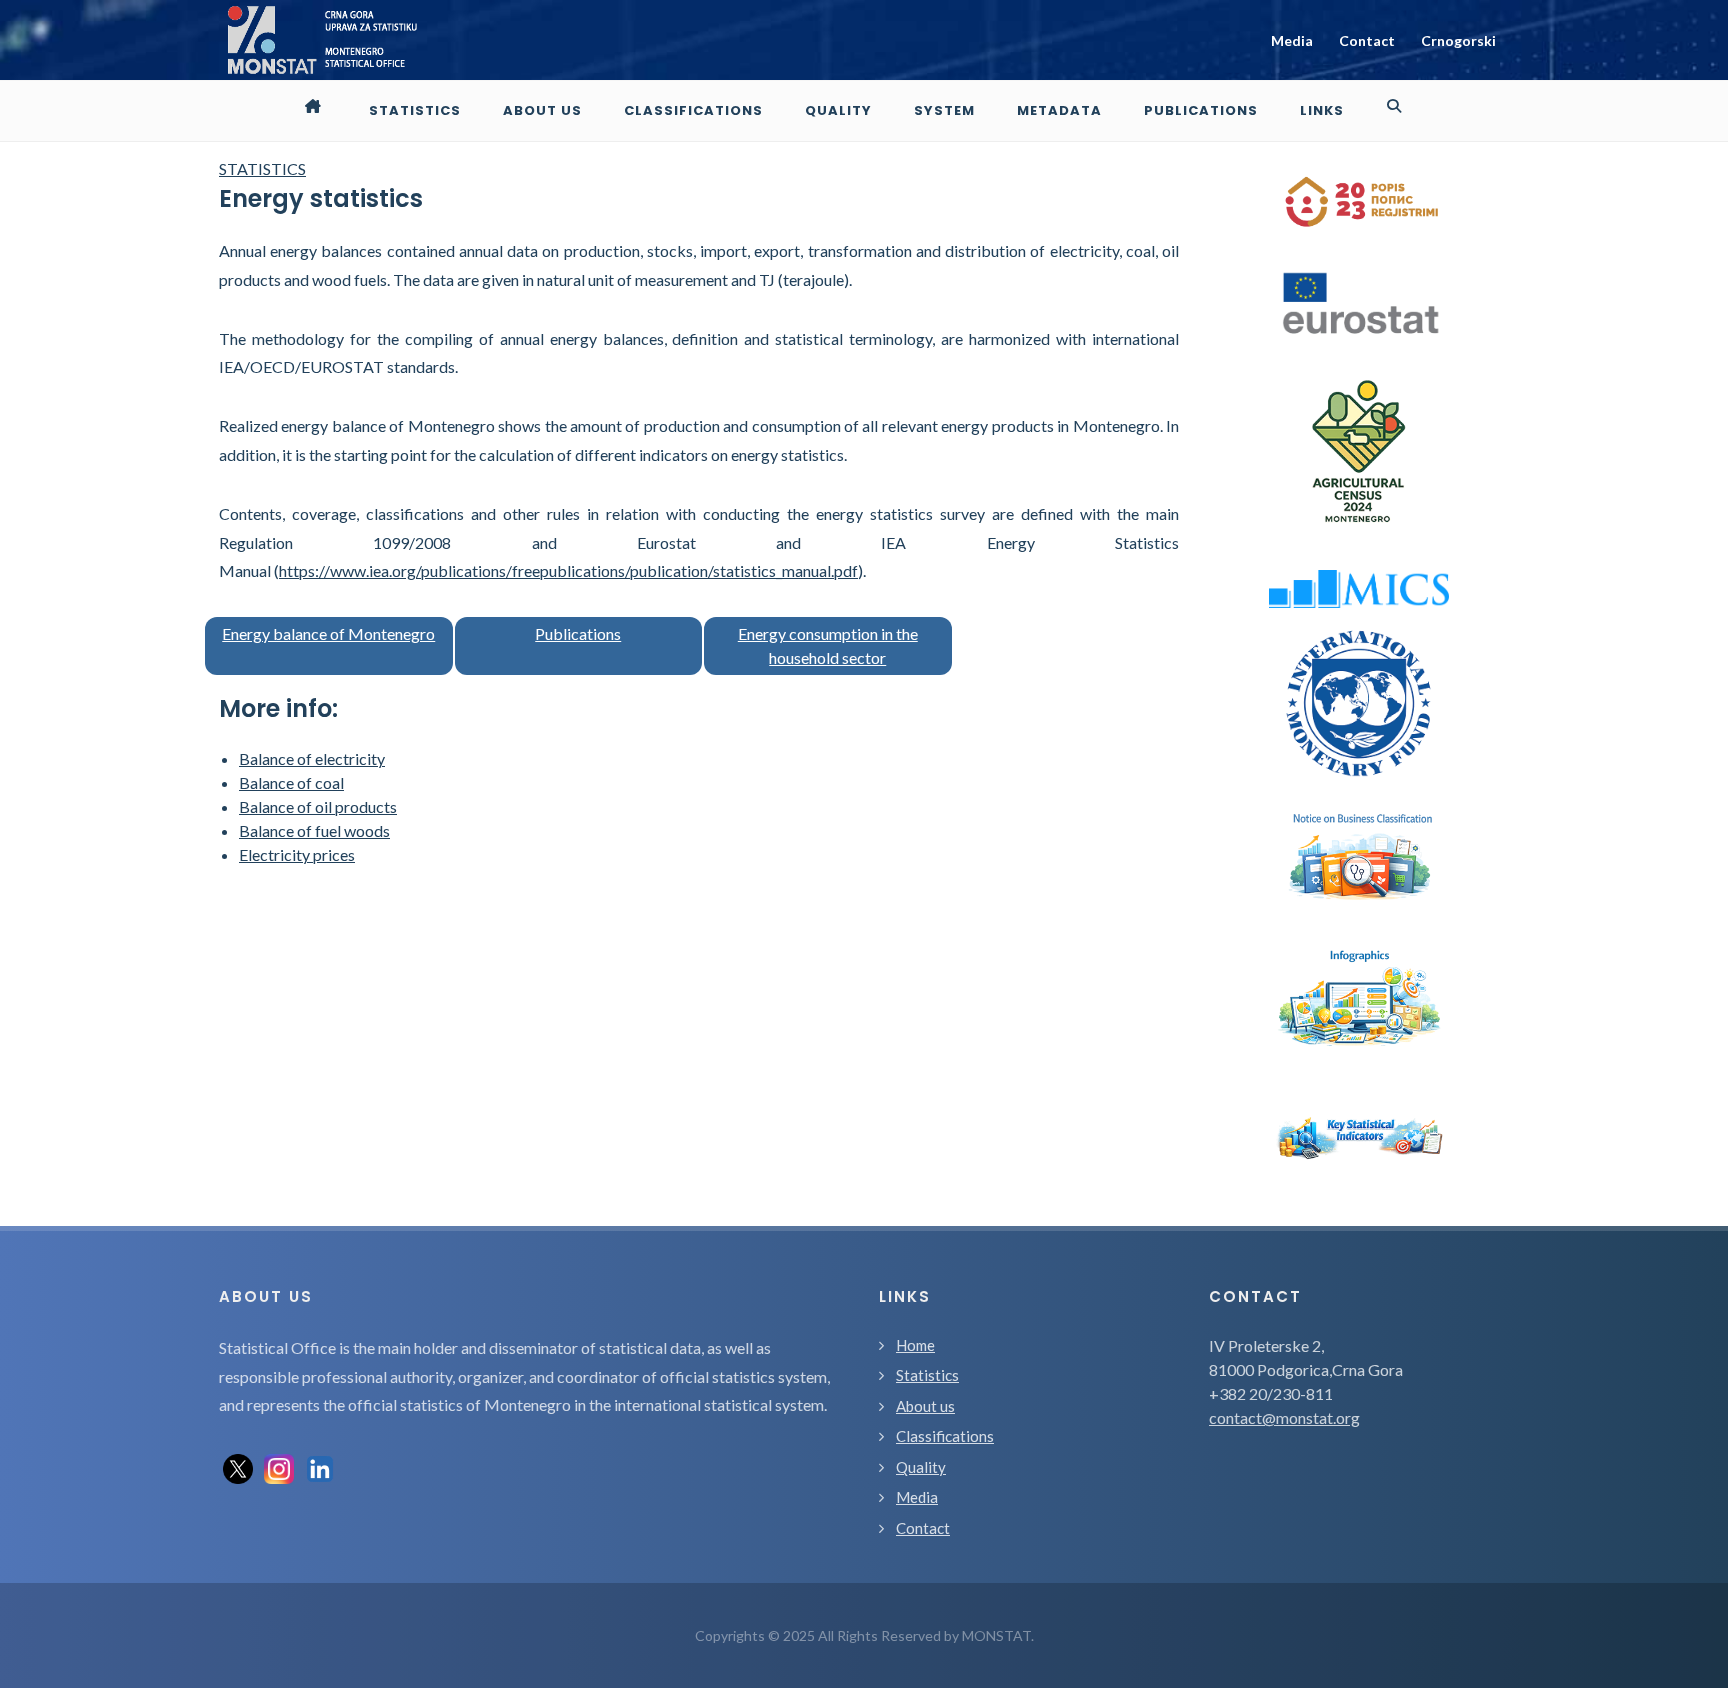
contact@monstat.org (1284, 1417)
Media (1292, 40)
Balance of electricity (312, 758)
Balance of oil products (318, 806)
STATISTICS (262, 168)
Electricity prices (297, 854)
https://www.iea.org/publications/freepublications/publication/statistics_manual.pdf (568, 570)
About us (925, 1406)
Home (915, 1345)
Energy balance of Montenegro (328, 633)
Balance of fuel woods (314, 830)
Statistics (927, 1375)
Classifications (945, 1436)
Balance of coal (291, 782)
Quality (921, 1467)
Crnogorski (1458, 40)
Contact (1367, 40)
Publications (578, 633)
